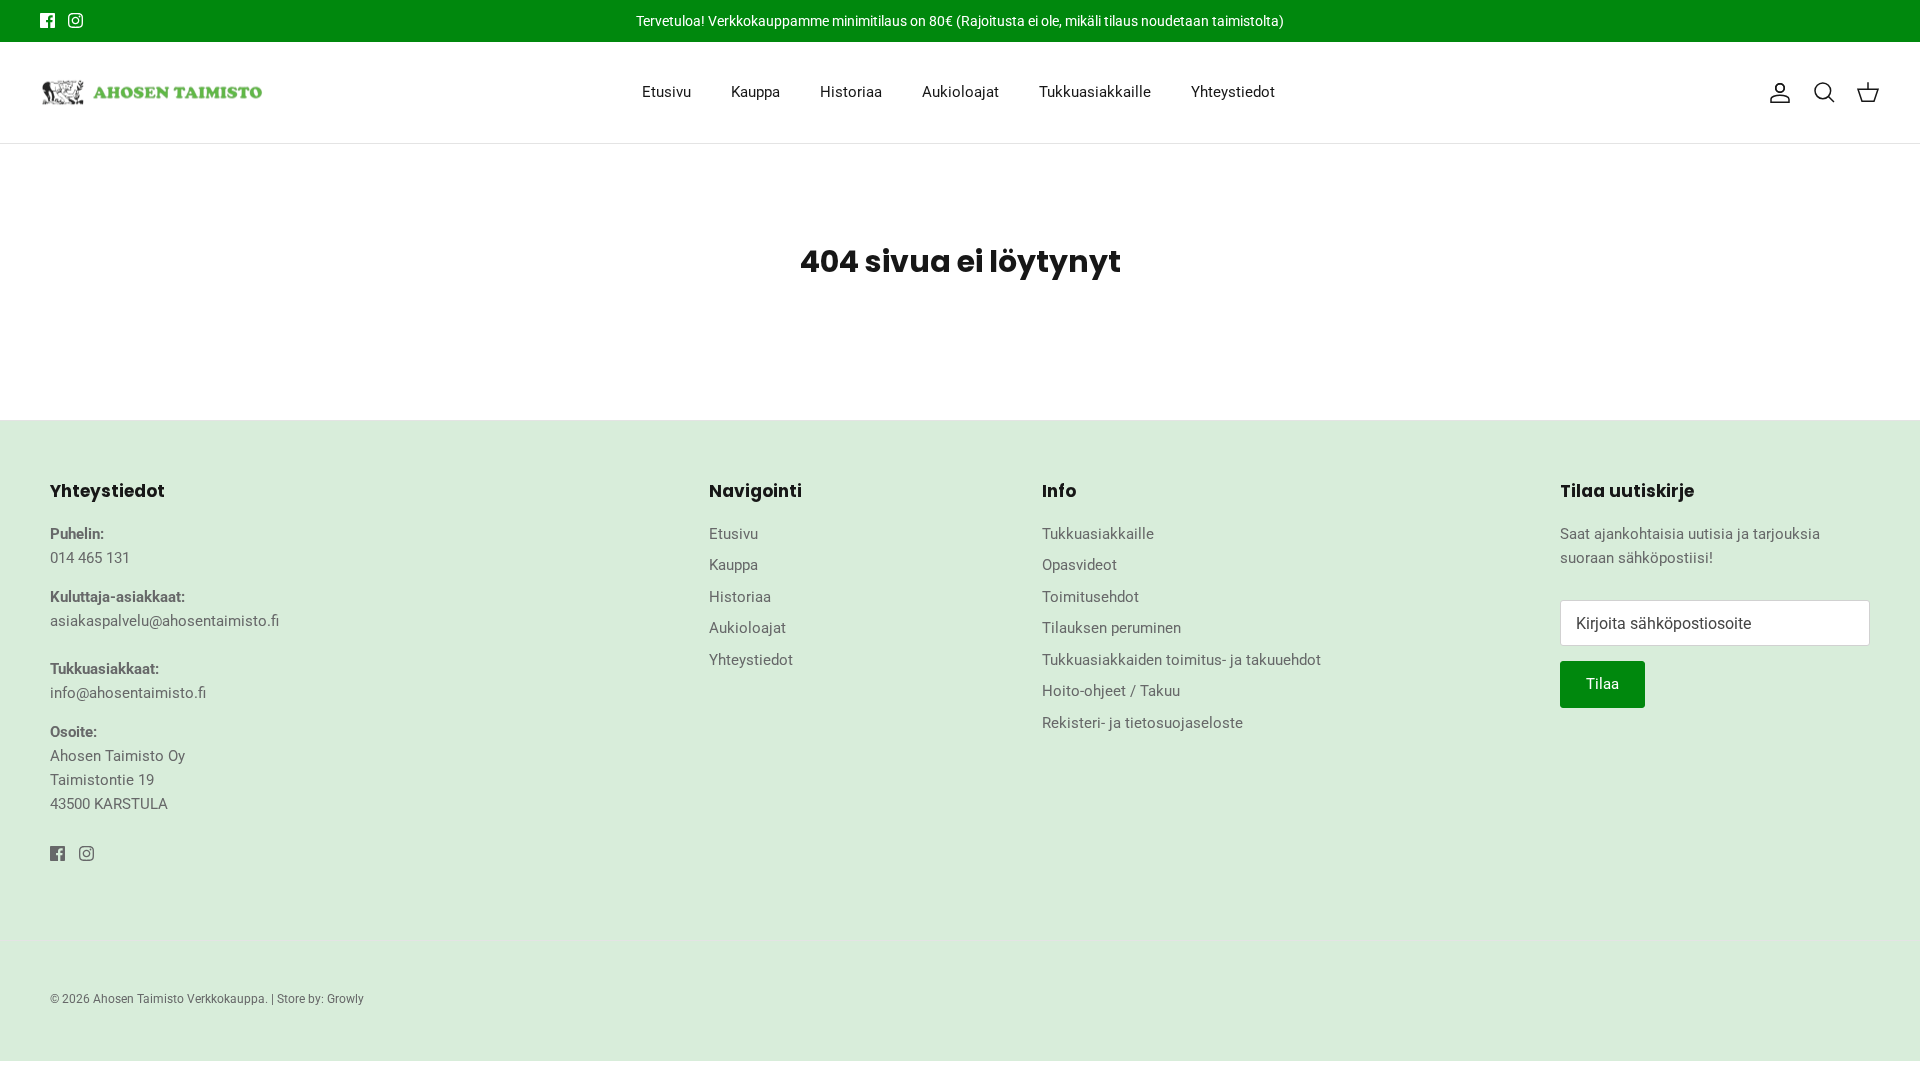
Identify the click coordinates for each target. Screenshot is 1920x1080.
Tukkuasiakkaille (1095, 92)
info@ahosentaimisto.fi (128, 693)
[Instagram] (75, 20)
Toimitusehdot (1090, 597)
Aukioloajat (960, 92)
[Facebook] (47, 20)
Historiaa (851, 92)
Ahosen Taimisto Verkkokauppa (179, 999)
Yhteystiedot (1233, 92)
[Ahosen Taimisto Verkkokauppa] (152, 93)
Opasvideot (1079, 565)
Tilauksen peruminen (1111, 628)
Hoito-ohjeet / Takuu (1111, 691)
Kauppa (755, 92)
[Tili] (1776, 93)
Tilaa (1602, 684)
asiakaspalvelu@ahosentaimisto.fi (164, 621)
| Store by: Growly (317, 999)
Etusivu (666, 92)
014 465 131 (90, 558)
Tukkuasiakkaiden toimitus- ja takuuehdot (1181, 660)
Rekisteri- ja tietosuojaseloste (1142, 723)
